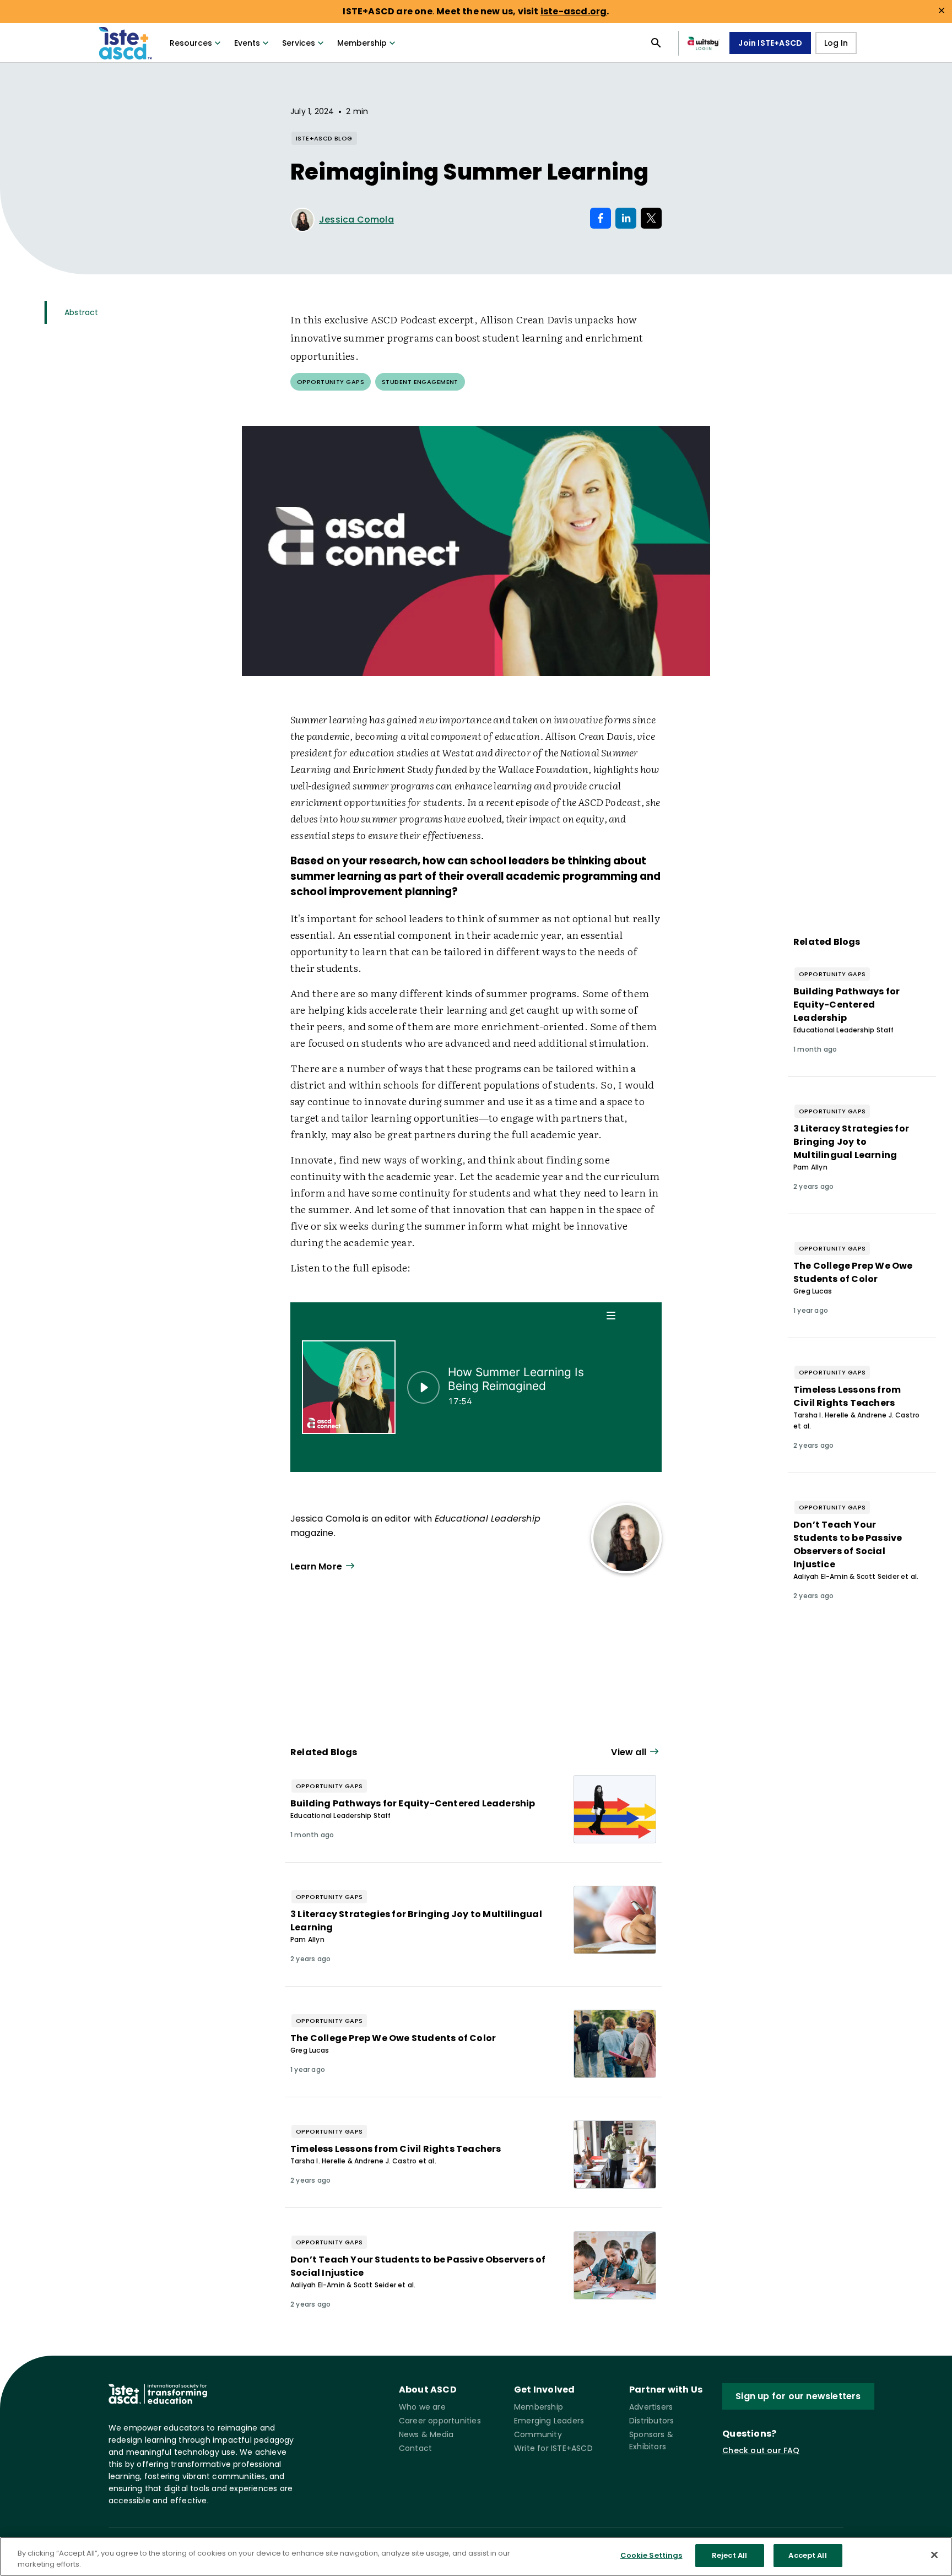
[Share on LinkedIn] (626, 218)
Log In (836, 43)
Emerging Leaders (549, 2421)
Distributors (651, 2421)
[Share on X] (651, 218)
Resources (191, 43)
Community (538, 2434)
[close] (942, 10)
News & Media (426, 2434)
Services (299, 43)
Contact (415, 2448)
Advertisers (651, 2407)
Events (247, 43)
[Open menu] (612, 1315)
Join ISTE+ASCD (770, 43)
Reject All (729, 2555)
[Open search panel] (656, 43)
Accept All (807, 2555)
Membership (362, 43)
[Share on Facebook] (601, 218)
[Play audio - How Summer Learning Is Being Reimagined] (423, 1387)
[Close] (934, 2555)
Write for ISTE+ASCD (553, 2448)
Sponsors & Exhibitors (651, 2440)
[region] (476, 2556)
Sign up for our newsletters (798, 2396)
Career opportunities (440, 2421)
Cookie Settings (651, 2555)
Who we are (422, 2407)
